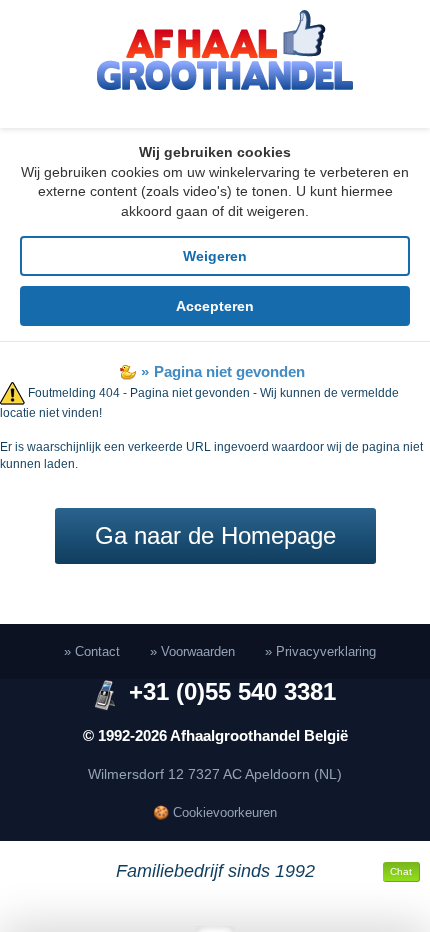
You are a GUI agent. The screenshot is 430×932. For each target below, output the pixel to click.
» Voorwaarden (192, 651)
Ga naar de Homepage (215, 535)
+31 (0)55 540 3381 (232, 692)
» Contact (92, 651)
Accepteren (215, 306)
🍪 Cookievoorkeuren (215, 812)
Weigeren (215, 256)
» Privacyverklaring (320, 651)
